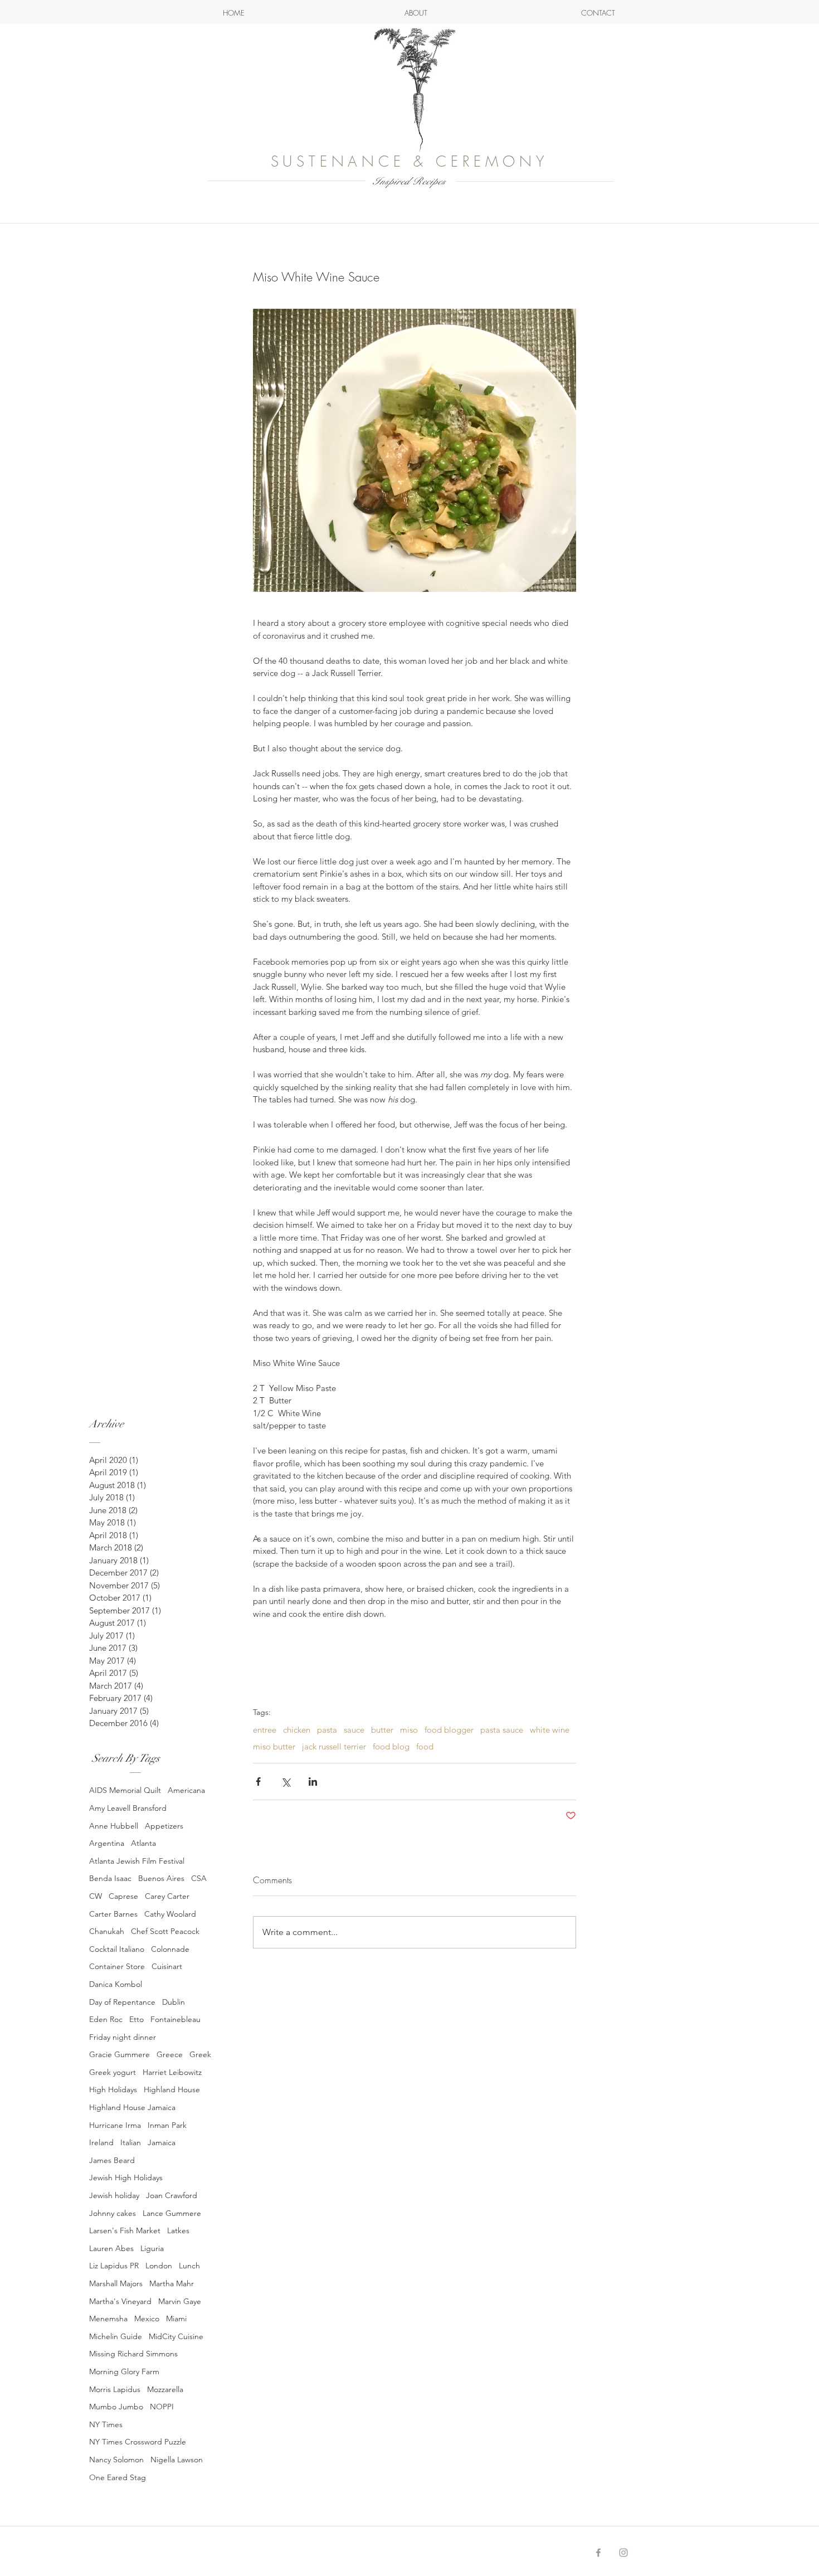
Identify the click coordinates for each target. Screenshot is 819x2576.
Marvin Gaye (180, 2301)
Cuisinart (167, 1966)
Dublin (174, 2002)
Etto (136, 2019)
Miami (176, 2319)
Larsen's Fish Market (125, 2230)
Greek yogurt (113, 2072)
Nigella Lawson (177, 2460)
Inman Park (167, 2125)
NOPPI (162, 2407)
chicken (297, 1730)
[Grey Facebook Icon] (598, 2553)
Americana (186, 1790)
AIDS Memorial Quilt (125, 1790)
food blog (391, 1747)
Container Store (117, 1966)
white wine (550, 1730)
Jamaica (162, 2142)
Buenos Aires (161, 1878)
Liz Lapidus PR (114, 2266)
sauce (354, 1730)
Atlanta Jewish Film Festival (137, 1861)
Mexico (147, 2319)
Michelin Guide (116, 2336)
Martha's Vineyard (120, 2301)
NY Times (106, 2424)
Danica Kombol (116, 1984)
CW (96, 1896)
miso (409, 1730)
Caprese (123, 1896)
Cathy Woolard (170, 1914)
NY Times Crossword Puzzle (138, 2442)
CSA (199, 1878)
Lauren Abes (111, 2248)
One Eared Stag (118, 2477)
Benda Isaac (110, 1878)
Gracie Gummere (120, 2054)
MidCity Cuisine (176, 2336)
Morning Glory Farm (124, 2371)
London (159, 2266)
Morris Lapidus (115, 2389)
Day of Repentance (122, 2002)
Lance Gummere (172, 2213)
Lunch (189, 2266)
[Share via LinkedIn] (313, 1782)
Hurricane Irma (115, 2125)
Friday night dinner (123, 2037)
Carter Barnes (113, 1914)
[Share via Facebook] (258, 1782)
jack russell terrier (334, 1747)
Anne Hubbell (114, 1826)
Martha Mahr (172, 2283)
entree (265, 1730)
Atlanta (143, 1843)
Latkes (178, 2230)
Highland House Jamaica (132, 2107)
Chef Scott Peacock (165, 1931)
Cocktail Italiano (117, 1949)
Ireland (101, 2142)
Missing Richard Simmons (133, 2354)
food (425, 1747)
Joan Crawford (172, 2195)
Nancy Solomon (116, 2460)
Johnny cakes (113, 2213)
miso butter (274, 1747)
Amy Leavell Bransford (128, 1808)
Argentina (107, 1843)
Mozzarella (165, 2389)
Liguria (152, 2248)
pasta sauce (502, 1730)
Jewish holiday (114, 2195)
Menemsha (108, 2319)
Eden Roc (106, 2019)
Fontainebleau (175, 2019)
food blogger (449, 1730)
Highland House (172, 2089)
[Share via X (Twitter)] (286, 1782)
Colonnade (170, 1949)
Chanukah (107, 1931)
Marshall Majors (116, 2283)
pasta (327, 1730)
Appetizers (164, 1826)
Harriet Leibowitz (172, 2072)
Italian (131, 2142)
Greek (200, 2054)
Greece (170, 2054)
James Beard (112, 2160)
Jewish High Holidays (126, 2178)
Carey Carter (167, 1896)
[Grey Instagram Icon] (623, 2553)
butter (382, 1730)
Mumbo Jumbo (116, 2407)
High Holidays (113, 2089)
